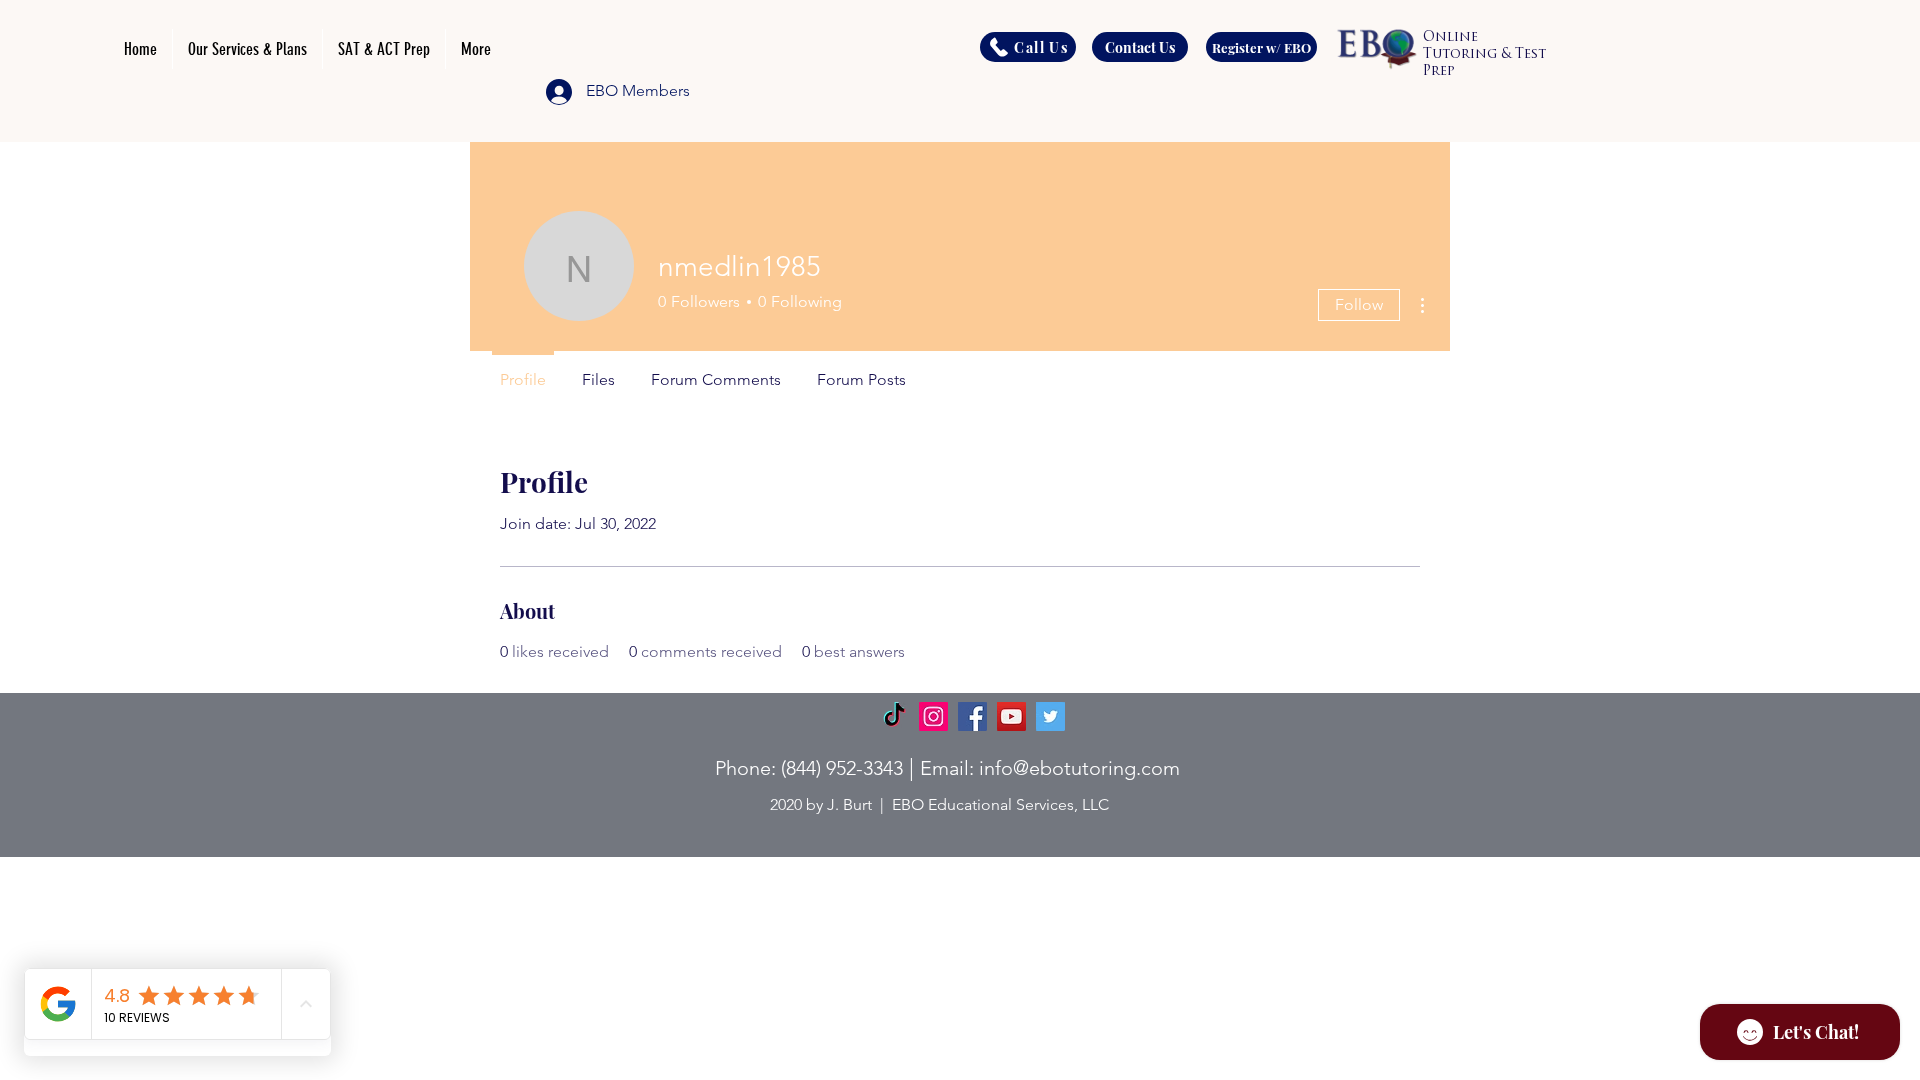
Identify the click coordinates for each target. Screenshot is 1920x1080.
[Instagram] (933, 716)
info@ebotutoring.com (1079, 768)
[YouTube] (1011, 716)
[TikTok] (894, 716)
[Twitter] (1050, 716)
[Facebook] (972, 716)
